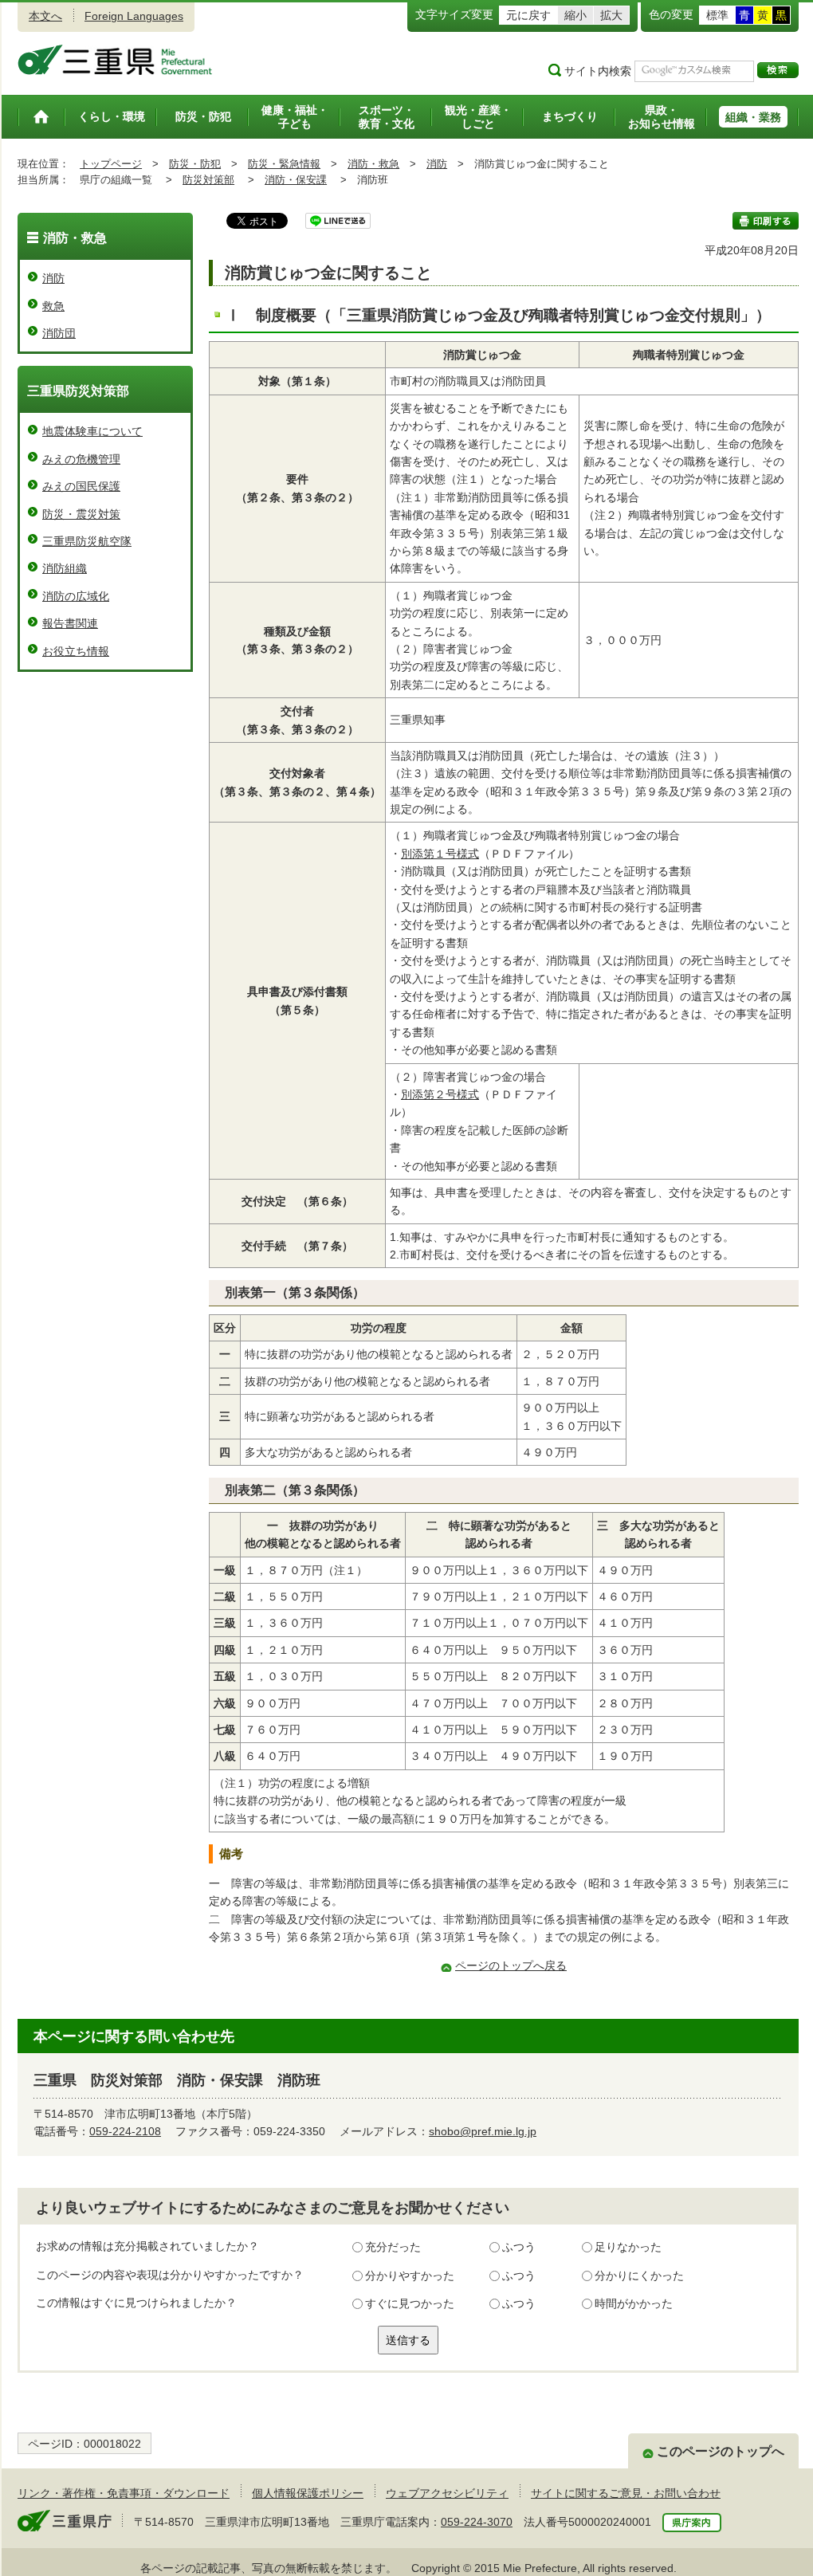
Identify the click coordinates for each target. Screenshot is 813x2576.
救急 (53, 306)
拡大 (611, 15)
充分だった (393, 2247)
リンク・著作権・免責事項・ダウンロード (124, 2493)
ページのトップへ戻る (511, 1965)
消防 (437, 164)
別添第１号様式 (440, 854)
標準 (717, 15)
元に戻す (528, 15)
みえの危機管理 (81, 459)
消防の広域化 (76, 596)
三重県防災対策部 (78, 391)
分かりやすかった (410, 2276)
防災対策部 (208, 180)
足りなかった (628, 2247)
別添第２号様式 (440, 1094)
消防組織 (65, 568)
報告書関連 (70, 623)
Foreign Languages (134, 16)
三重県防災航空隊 (87, 541)
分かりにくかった (639, 2276)
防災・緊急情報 (284, 164)
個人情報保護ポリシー (308, 2493)
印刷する (766, 221)
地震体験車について (92, 431)
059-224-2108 (125, 2131)
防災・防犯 (195, 164)
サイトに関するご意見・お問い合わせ (626, 2493)
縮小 (575, 15)
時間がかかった (634, 2303)
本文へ (45, 16)
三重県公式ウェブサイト (115, 60)
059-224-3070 (477, 2522)
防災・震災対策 (81, 514)
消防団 (59, 333)
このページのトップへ (721, 2451)
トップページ (111, 164)
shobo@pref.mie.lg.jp (483, 2131)
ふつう (519, 2247)
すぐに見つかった (410, 2303)
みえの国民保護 (81, 486)
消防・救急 (373, 164)
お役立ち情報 (76, 651)
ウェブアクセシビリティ (447, 2493)
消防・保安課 (296, 180)
